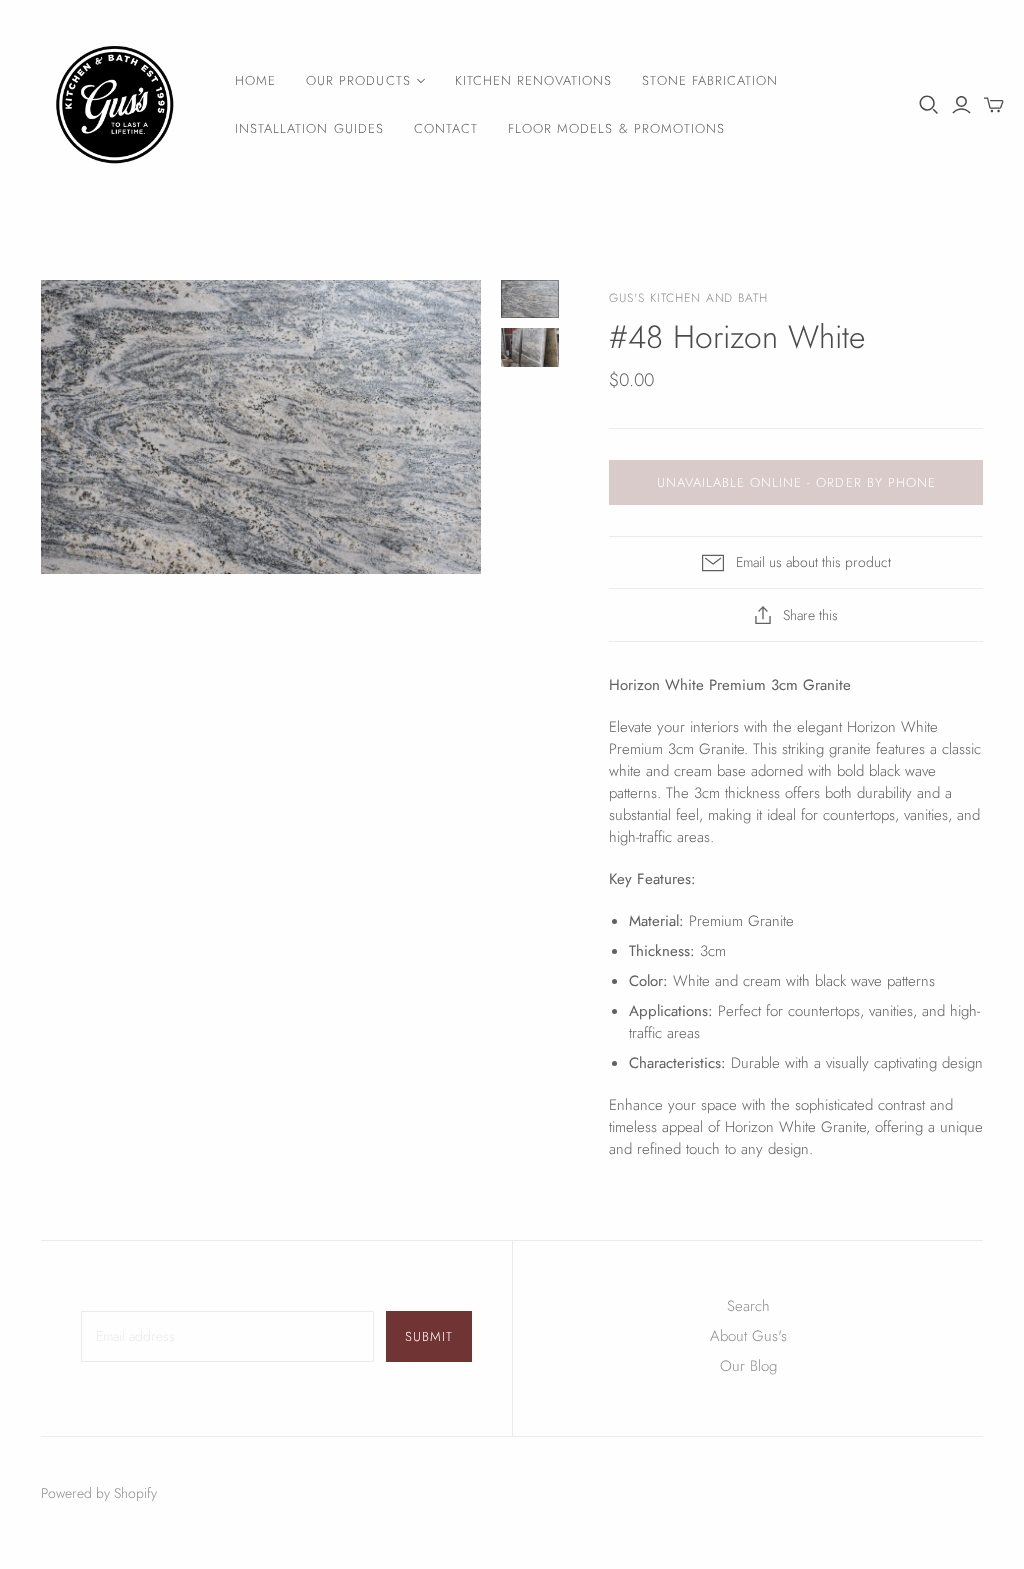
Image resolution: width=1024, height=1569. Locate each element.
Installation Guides (309, 128)
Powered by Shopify (99, 1493)
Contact (446, 128)
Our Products (358, 80)
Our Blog (748, 1366)
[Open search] (929, 105)
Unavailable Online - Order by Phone (796, 482)
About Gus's (748, 1336)
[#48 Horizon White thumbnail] (530, 299)
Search (748, 1306)
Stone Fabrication (710, 80)
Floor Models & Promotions (616, 128)
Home (255, 80)
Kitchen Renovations (534, 80)
